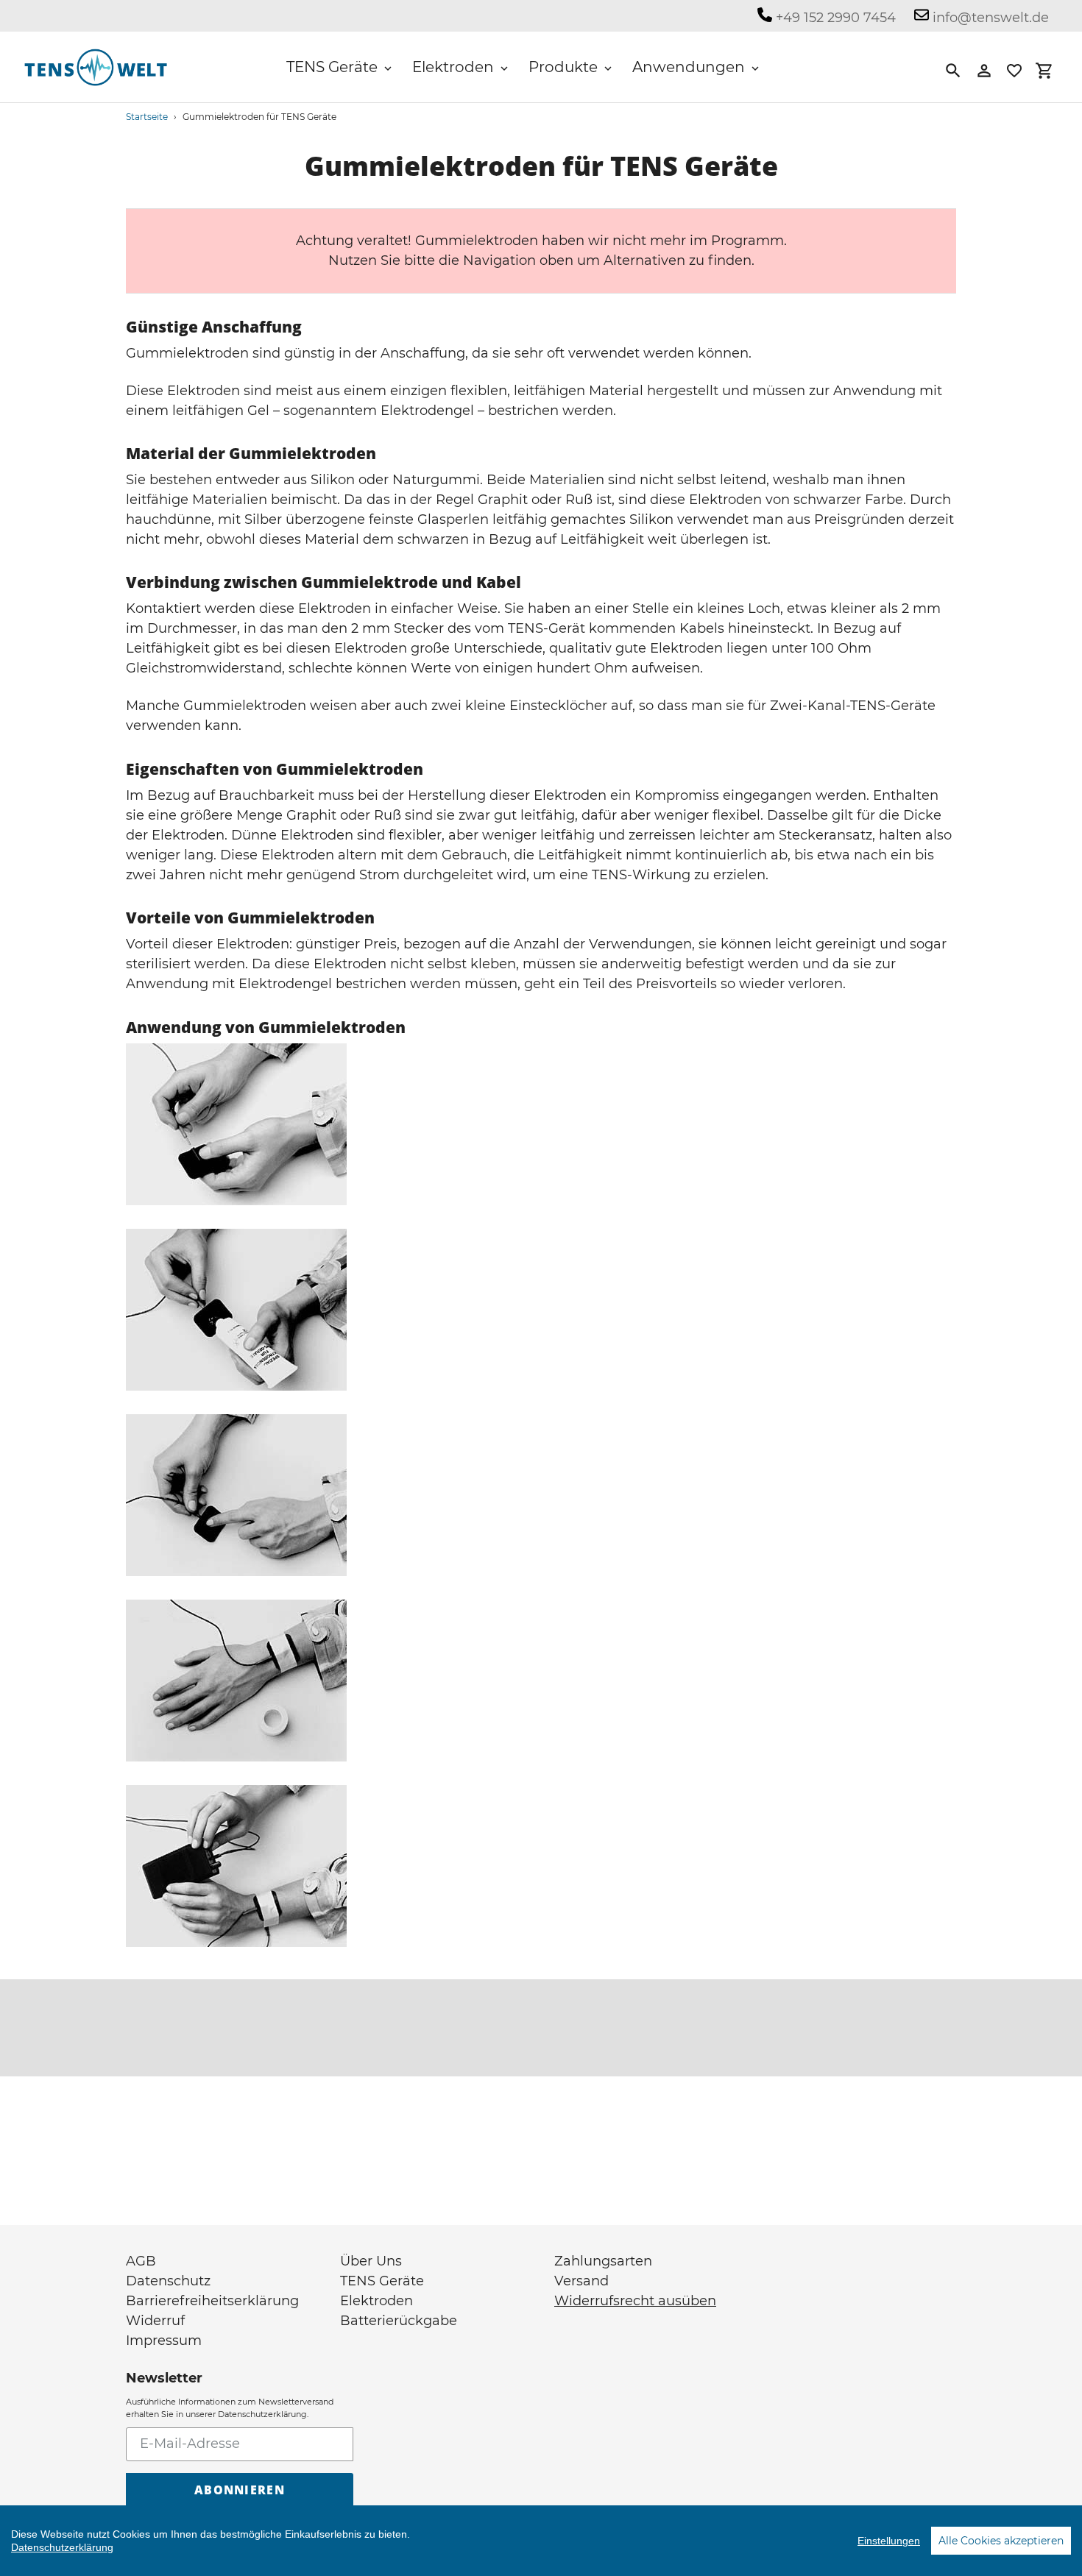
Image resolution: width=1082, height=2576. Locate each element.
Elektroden (376, 2301)
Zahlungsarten (603, 2261)
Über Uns (371, 2261)
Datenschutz (168, 2281)
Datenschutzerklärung (62, 2547)
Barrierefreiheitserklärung (212, 2301)
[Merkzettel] (1014, 71)
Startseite (147, 117)
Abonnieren (240, 2490)
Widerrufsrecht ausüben (635, 2301)
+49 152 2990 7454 (834, 18)
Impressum (164, 2341)
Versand (581, 2281)
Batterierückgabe (399, 2321)
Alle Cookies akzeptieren (1001, 2541)
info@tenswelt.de (989, 18)
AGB (141, 2261)
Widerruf (155, 2321)
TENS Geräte (382, 2281)
